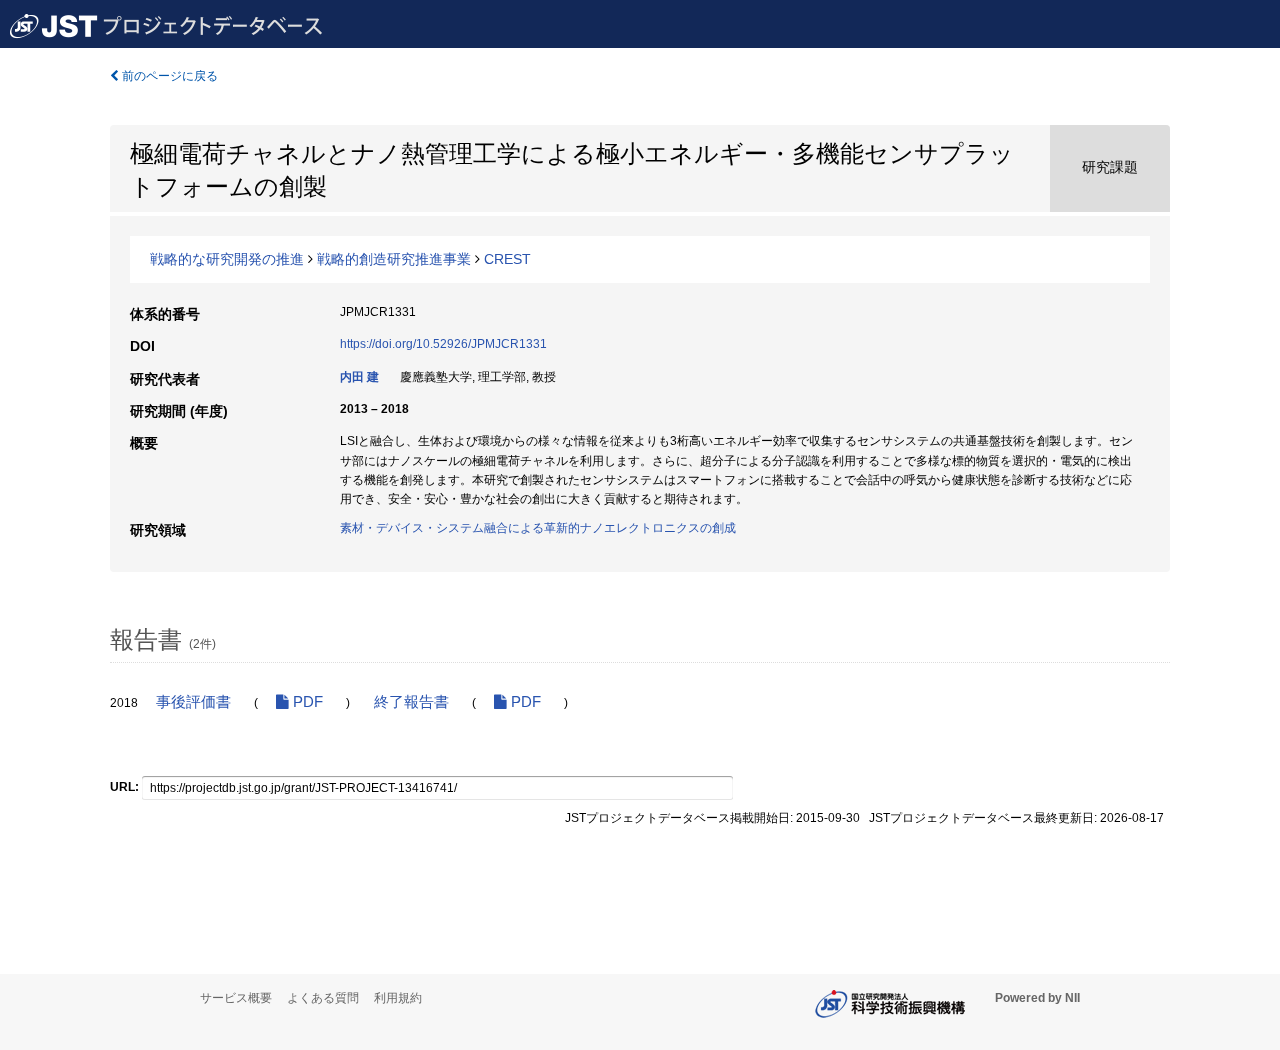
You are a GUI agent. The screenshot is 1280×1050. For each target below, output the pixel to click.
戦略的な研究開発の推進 (227, 259)
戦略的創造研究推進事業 (394, 259)
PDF (306, 702)
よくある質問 (323, 998)
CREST (507, 259)
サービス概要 (236, 998)
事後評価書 (193, 702)
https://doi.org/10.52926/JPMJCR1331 (443, 344)
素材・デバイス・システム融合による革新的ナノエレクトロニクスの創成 (538, 528)
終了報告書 (411, 702)
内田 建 (359, 377)
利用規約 (398, 998)
